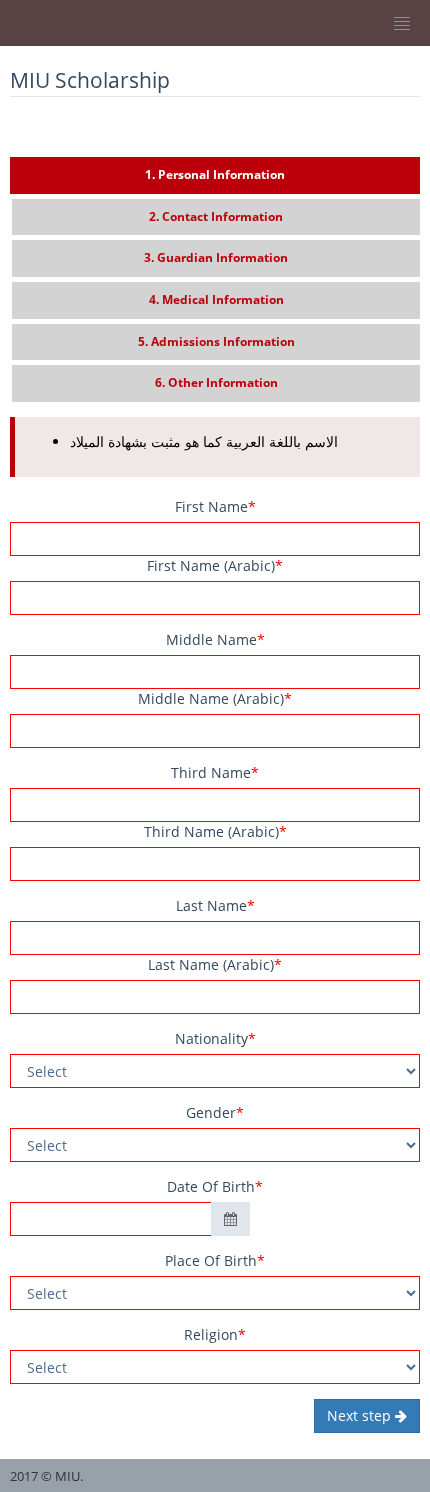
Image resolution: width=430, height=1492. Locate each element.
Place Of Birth (215, 1260)
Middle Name (215, 639)
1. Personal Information (215, 174)
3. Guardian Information (216, 257)
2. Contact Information (216, 216)
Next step (361, 1415)
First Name (215, 506)
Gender (215, 1112)
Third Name (215, 772)
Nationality (215, 1038)
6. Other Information (216, 382)
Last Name (215, 905)
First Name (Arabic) (215, 565)
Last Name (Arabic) (215, 964)
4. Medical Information (216, 299)
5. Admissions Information (216, 341)
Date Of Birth (215, 1186)
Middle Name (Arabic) (215, 698)
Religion (215, 1334)
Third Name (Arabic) (215, 831)
